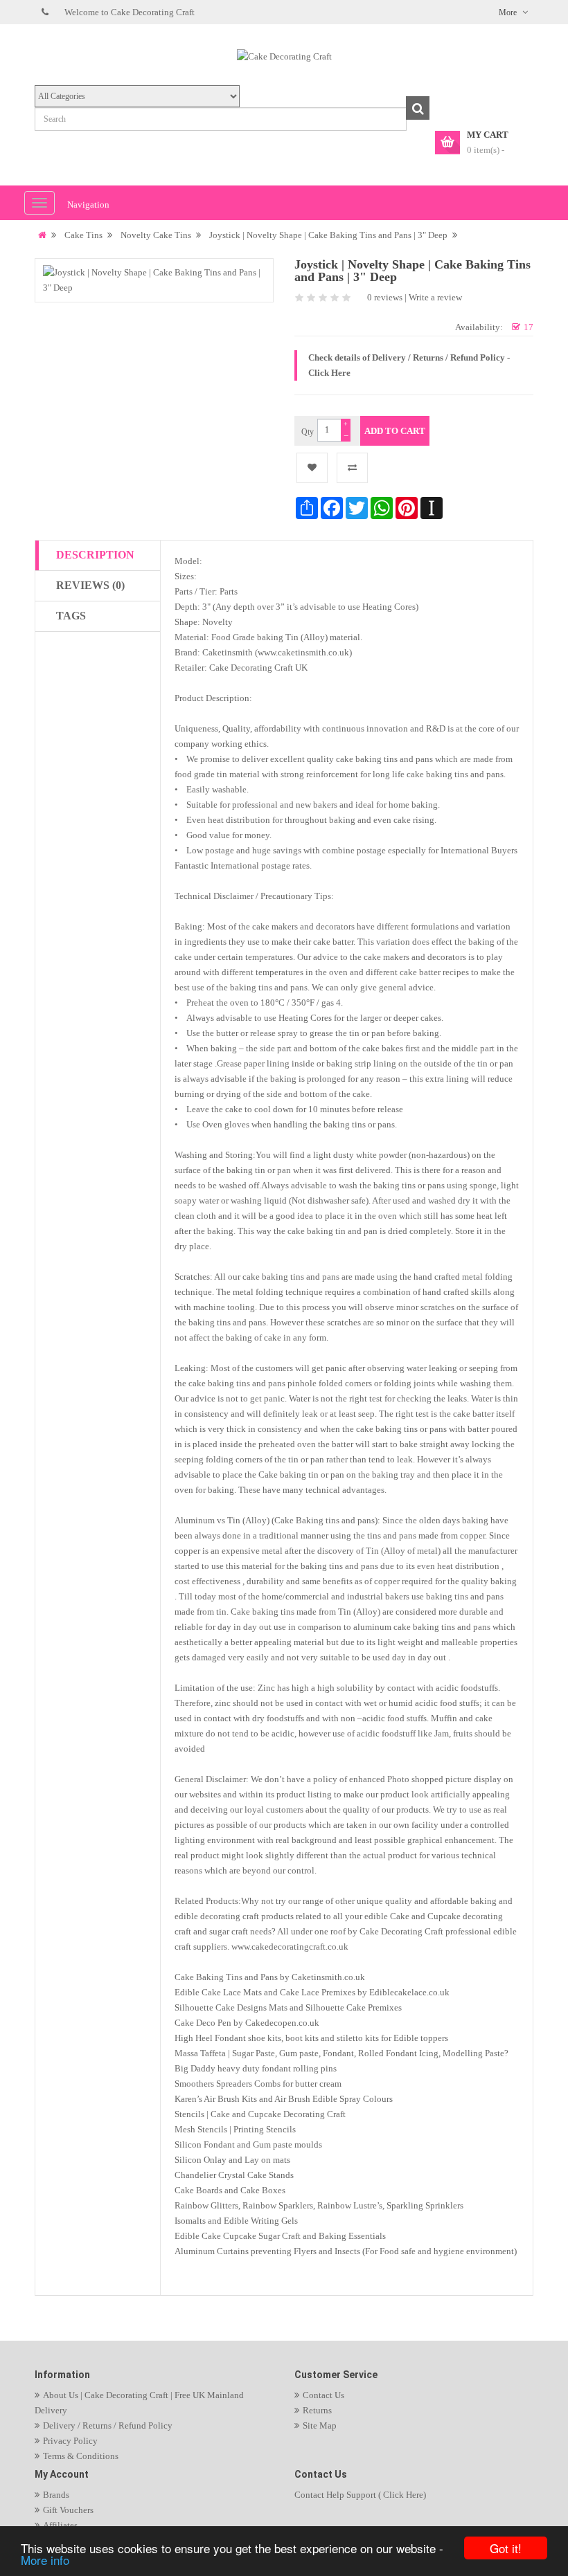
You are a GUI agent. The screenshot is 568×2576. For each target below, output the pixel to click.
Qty (308, 432)
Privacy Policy (70, 2441)
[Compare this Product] (352, 468)
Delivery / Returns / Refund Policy (108, 2425)
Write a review (435, 297)
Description (95, 555)
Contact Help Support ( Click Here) (360, 2495)
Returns (317, 2410)
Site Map (320, 2425)
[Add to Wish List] (312, 468)
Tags (71, 616)
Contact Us (323, 2395)
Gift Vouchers (68, 2510)
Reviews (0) (90, 585)
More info (45, 2560)
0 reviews (385, 297)
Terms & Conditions (81, 2456)
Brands (56, 2495)
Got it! (506, 2548)
